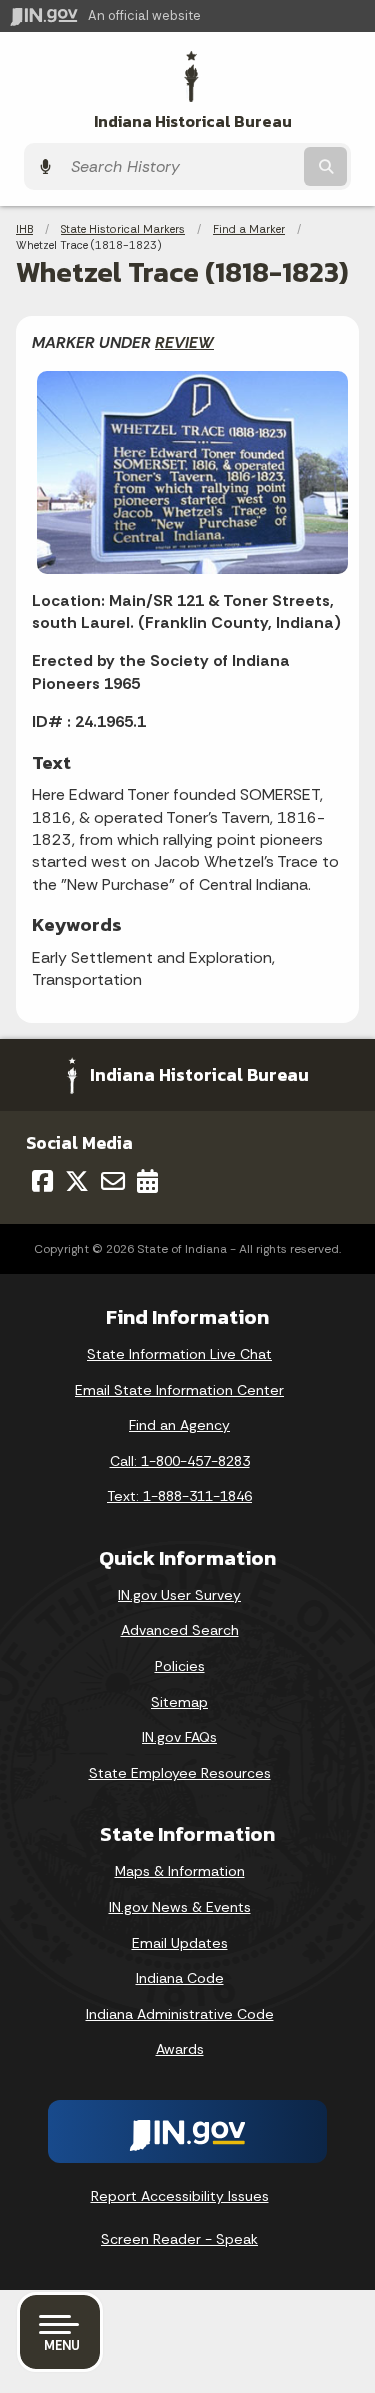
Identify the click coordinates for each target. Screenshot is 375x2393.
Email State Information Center (179, 1390)
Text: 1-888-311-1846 (179, 1496)
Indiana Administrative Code (180, 2014)
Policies (180, 1666)
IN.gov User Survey (179, 1595)
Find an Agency (179, 1425)
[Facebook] (42, 1181)
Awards (180, 2049)
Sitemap (179, 1702)
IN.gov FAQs (179, 1737)
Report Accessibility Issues (180, 2196)
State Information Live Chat (179, 1354)
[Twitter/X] (77, 1181)
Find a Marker (249, 229)
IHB (24, 229)
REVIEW (184, 342)
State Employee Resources (180, 1773)
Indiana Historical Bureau (193, 121)
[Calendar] (147, 1181)
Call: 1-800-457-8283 (180, 1461)
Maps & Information (180, 1871)
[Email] (113, 1181)
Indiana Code (180, 1978)
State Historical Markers (123, 229)
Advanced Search (180, 1630)
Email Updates (180, 1943)
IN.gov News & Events (180, 1907)
